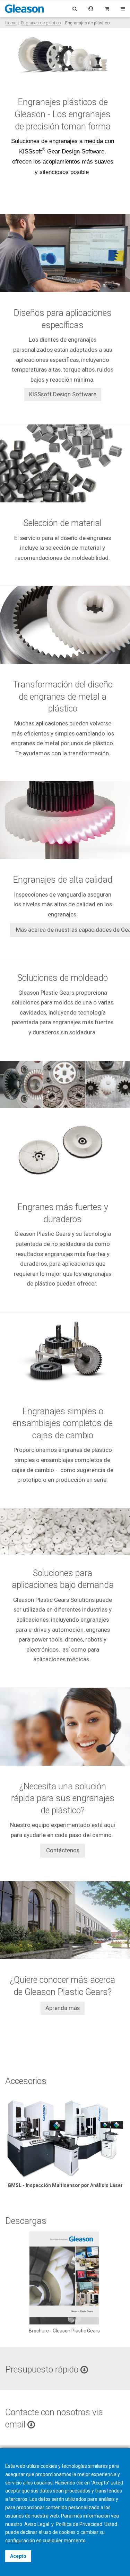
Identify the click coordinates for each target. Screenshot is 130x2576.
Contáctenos (63, 1850)
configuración (20, 2541)
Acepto (18, 2556)
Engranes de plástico (41, 23)
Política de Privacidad (79, 2524)
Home (11, 23)
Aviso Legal (37, 2524)
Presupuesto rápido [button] (43, 2370)
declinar (29, 2532)
